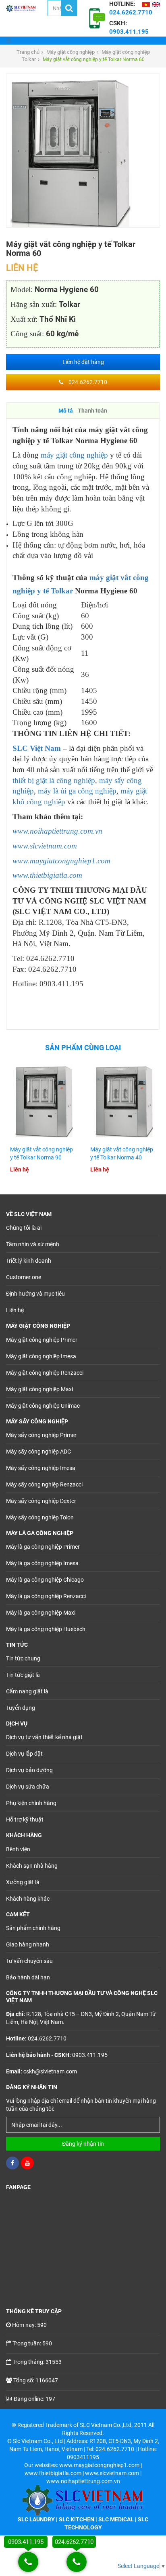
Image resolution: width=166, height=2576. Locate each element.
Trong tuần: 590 (32, 2343)
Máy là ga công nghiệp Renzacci (46, 1596)
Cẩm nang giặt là (27, 1691)
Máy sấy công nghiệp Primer (41, 1435)
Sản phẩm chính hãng (33, 1928)
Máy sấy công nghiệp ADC (38, 1452)
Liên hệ (15, 1310)
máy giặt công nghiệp (74, 455)
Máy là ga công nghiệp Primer (43, 1547)
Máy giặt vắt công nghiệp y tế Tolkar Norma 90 (41, 1153)
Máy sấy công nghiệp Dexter (41, 1501)
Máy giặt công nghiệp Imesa (41, 1356)
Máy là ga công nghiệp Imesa (42, 1563)
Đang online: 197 (34, 2399)
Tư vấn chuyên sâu (29, 1961)
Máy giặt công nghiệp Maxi (39, 1389)
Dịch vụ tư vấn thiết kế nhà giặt (44, 1737)
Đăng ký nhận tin (83, 2144)
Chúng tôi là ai (24, 1228)
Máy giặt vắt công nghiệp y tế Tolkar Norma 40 (122, 1153)
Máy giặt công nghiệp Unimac (43, 1406)
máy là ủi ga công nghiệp (77, 791)
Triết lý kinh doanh (29, 1261)
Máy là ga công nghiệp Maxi (41, 1613)
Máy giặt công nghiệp (71, 52)
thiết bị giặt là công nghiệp (54, 780)
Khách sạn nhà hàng (32, 1866)
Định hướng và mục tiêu (35, 1294)
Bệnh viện (18, 1849)
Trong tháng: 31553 (37, 2362)
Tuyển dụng (21, 1708)
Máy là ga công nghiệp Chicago (45, 1580)
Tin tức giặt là (23, 1675)
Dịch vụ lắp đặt (24, 1754)
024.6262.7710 (87, 382)
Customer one (24, 1277)
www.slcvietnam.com (45, 846)
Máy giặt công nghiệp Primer (42, 1340)
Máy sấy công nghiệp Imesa (41, 1468)
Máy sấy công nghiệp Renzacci (44, 1484)
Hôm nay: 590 (29, 2325)
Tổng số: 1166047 (36, 2380)
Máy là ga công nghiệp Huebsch (46, 1629)
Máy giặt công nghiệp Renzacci (45, 1373)
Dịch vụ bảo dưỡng (29, 1770)
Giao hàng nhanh (28, 1944)
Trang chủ (28, 52)
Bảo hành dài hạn (28, 1977)
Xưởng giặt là (23, 1882)
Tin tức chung (23, 1658)
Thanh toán (92, 411)
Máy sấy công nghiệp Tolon (40, 1517)
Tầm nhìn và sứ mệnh (33, 1244)
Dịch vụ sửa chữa (28, 1787)
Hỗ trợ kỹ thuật (25, 1820)
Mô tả (66, 411)
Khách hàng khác (28, 1899)
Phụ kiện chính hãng (31, 1803)
